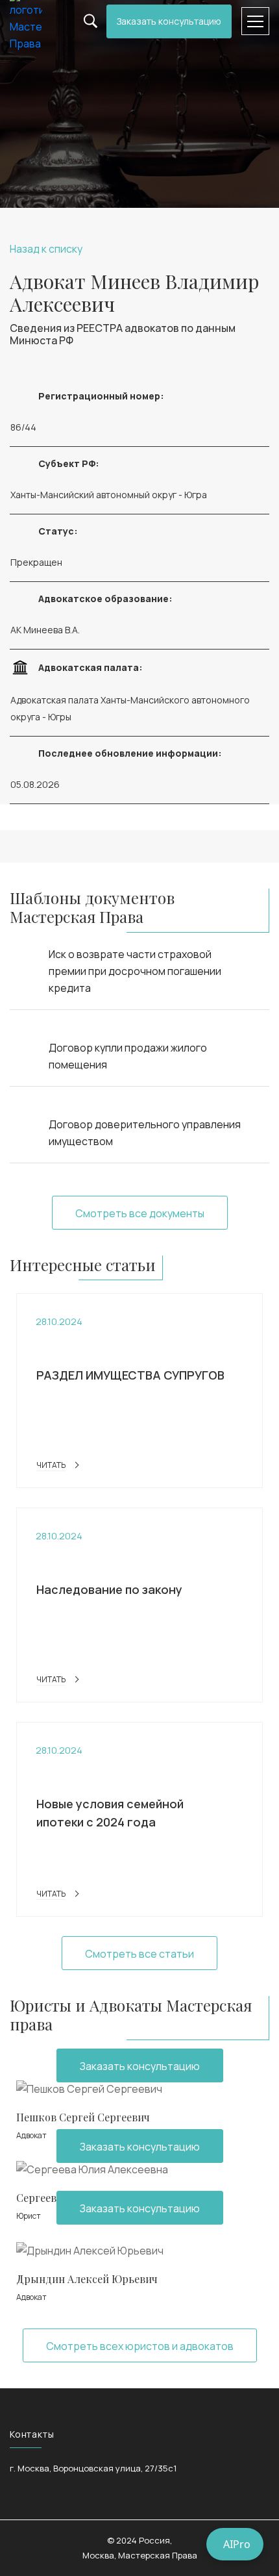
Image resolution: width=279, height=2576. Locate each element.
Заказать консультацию (169, 21)
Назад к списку (46, 249)
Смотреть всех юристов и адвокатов (140, 2346)
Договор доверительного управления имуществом (145, 1133)
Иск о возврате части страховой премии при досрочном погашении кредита (135, 971)
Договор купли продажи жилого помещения (128, 1056)
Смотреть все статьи (139, 1954)
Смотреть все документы (140, 1213)
